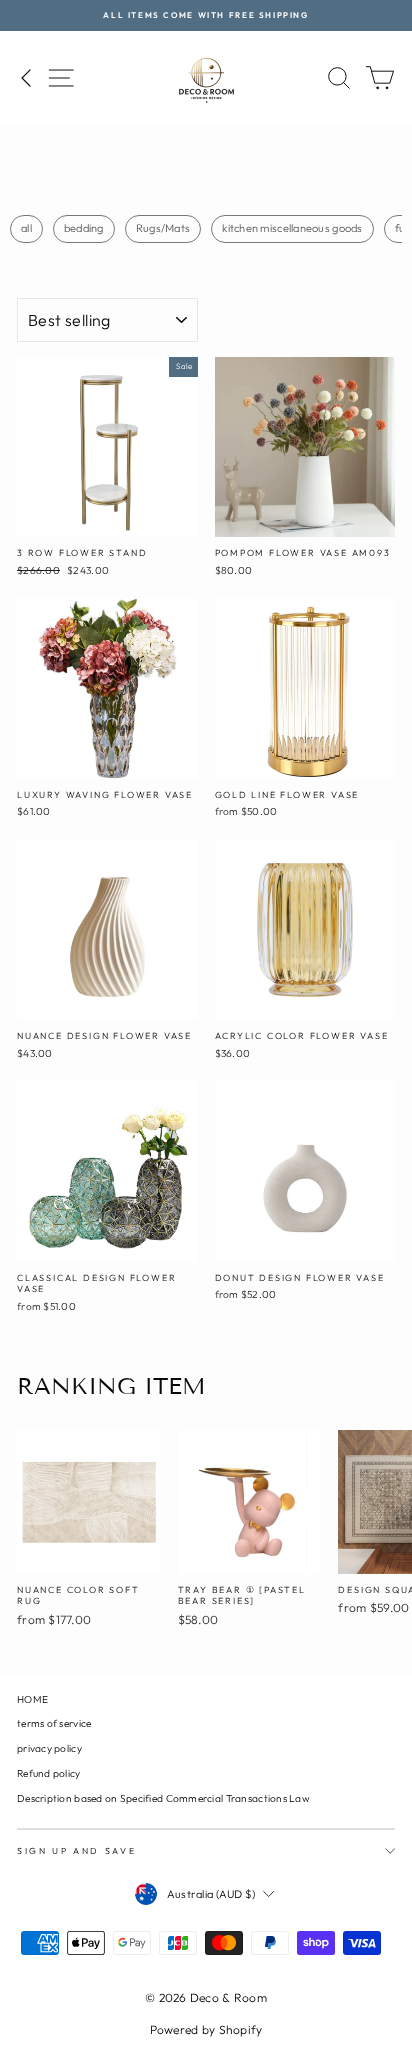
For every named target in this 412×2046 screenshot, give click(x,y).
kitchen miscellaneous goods (292, 228)
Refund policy (49, 1773)
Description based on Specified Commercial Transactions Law (163, 1798)
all (26, 228)
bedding (84, 228)
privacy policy (49, 1748)
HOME (32, 1699)
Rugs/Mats (163, 228)
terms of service (54, 1723)
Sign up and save (76, 1850)
